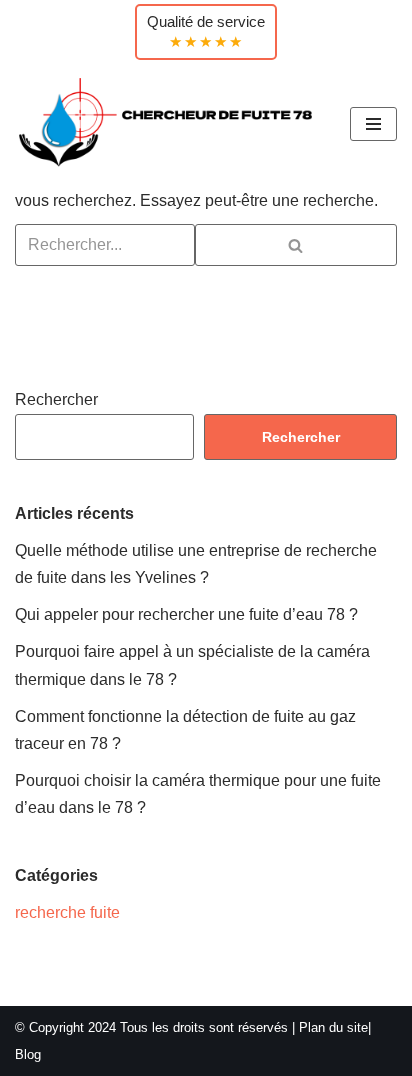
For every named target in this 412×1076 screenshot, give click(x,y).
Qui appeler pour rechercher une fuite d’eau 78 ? (186, 614)
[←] (167, 124)
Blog (28, 1054)
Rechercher (56, 399)
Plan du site (333, 1027)
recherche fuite (67, 912)
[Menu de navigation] (373, 124)
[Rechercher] (296, 245)
